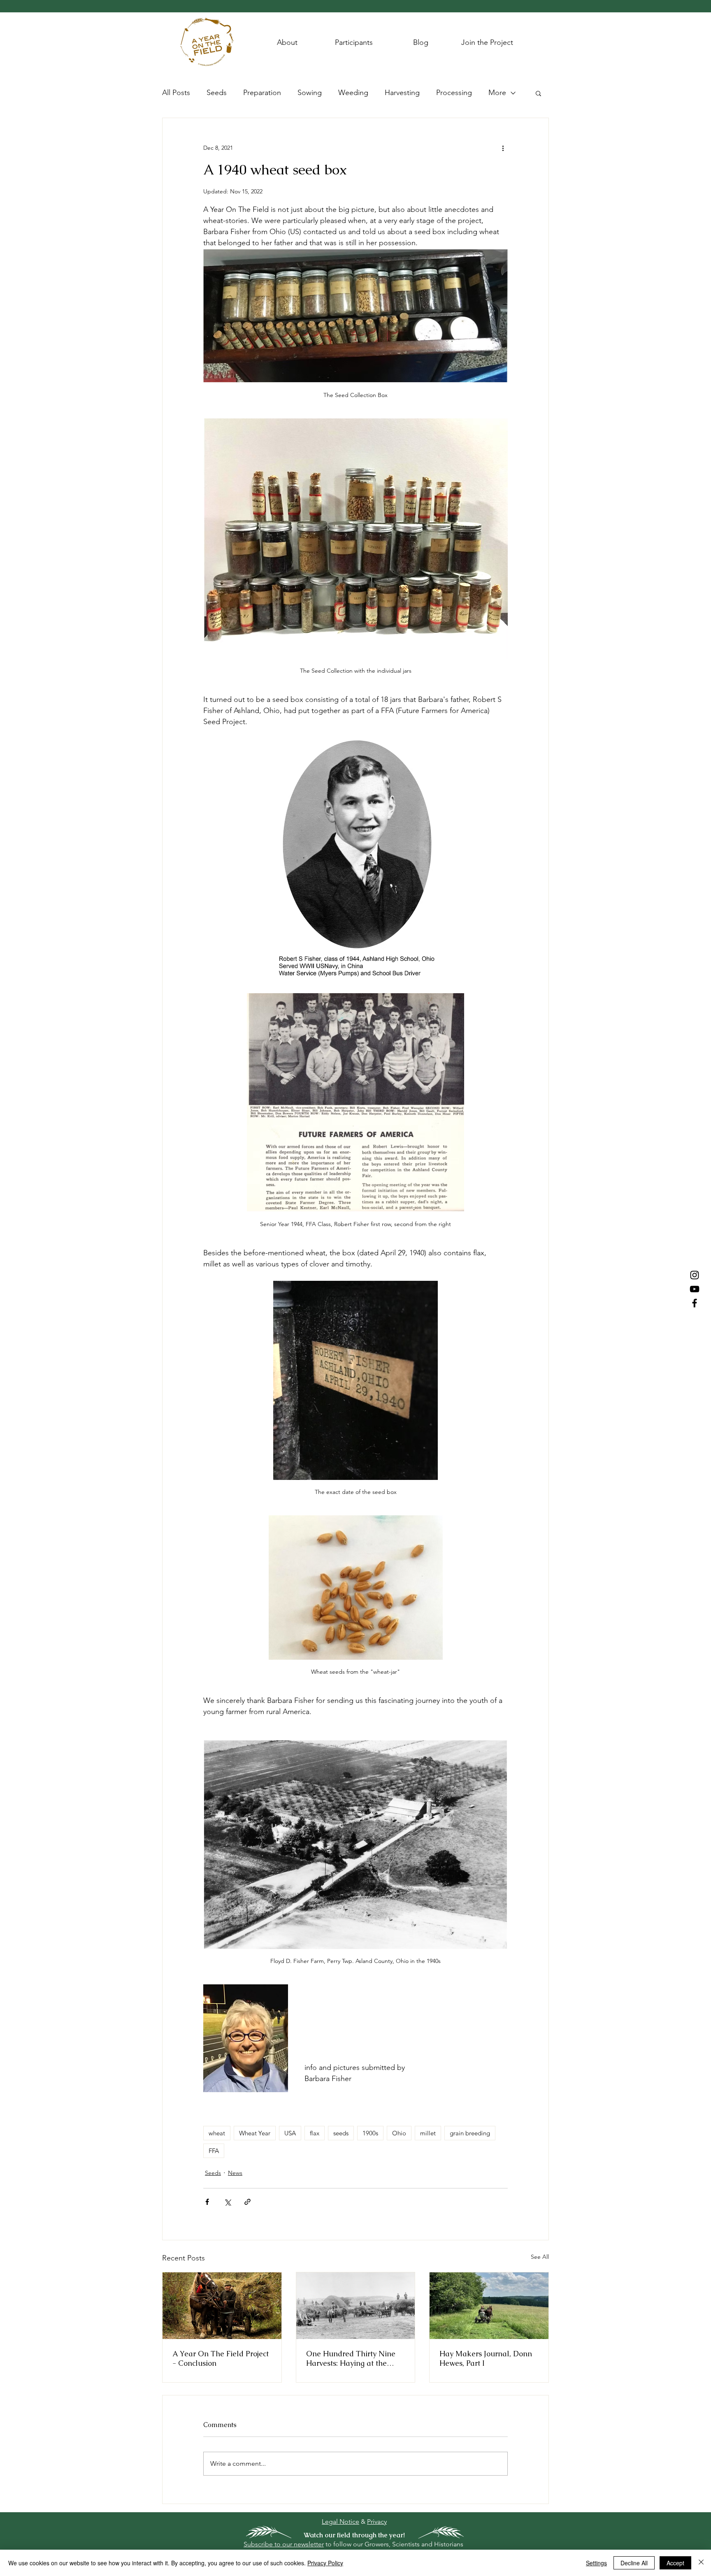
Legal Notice (340, 2521)
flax (315, 2133)
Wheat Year (255, 2133)
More (497, 93)
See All (540, 2257)
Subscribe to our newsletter (284, 2544)
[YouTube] (695, 1289)
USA (290, 2133)
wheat (217, 2133)
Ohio (399, 2133)
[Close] (701, 2563)
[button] (538, 93)
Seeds (217, 93)
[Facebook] (695, 1303)
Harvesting (402, 93)
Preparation (262, 93)
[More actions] (503, 148)
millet (428, 2133)
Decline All (634, 2563)
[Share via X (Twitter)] (227, 2202)
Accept (675, 2563)
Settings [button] (596, 2563)
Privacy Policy (325, 2563)
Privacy (377, 2521)
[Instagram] (695, 1275)
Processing (454, 93)
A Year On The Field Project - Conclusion (221, 2358)
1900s (370, 2133)
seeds (341, 2133)
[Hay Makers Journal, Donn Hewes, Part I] (489, 2306)
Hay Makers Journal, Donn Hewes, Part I (486, 2358)
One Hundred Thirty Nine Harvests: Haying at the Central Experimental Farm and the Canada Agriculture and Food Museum (355, 2358)
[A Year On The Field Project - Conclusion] (222, 2306)
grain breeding (470, 2133)
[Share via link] (247, 2202)
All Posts (176, 93)
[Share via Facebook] (207, 2202)
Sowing (310, 93)
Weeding (353, 93)
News (235, 2173)
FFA (214, 2151)
